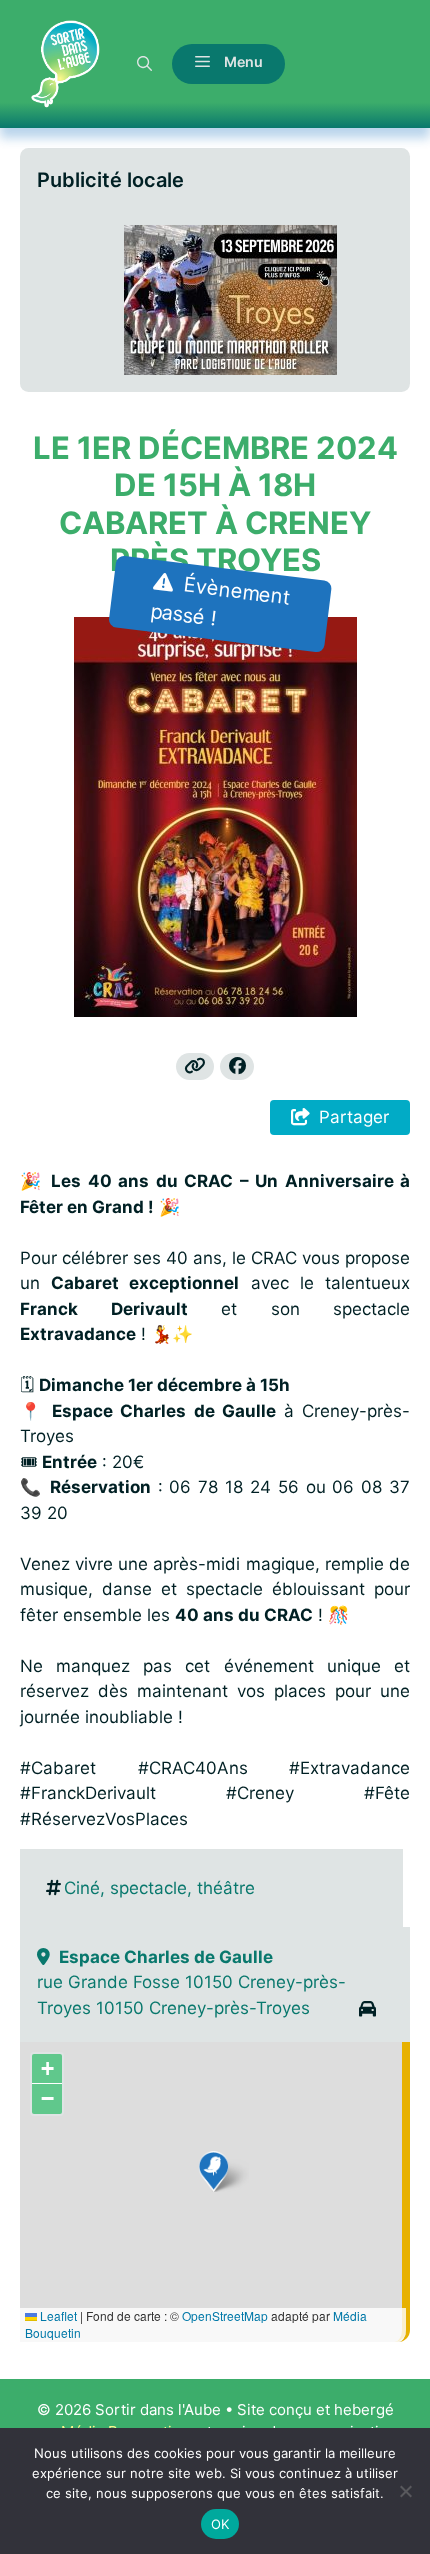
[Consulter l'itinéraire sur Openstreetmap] (367, 2010)
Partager (354, 1117)
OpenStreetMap (225, 2315)
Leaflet (57, 2315)
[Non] (405, 2491)
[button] (144, 63)
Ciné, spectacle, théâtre (159, 1888)
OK (220, 2524)
